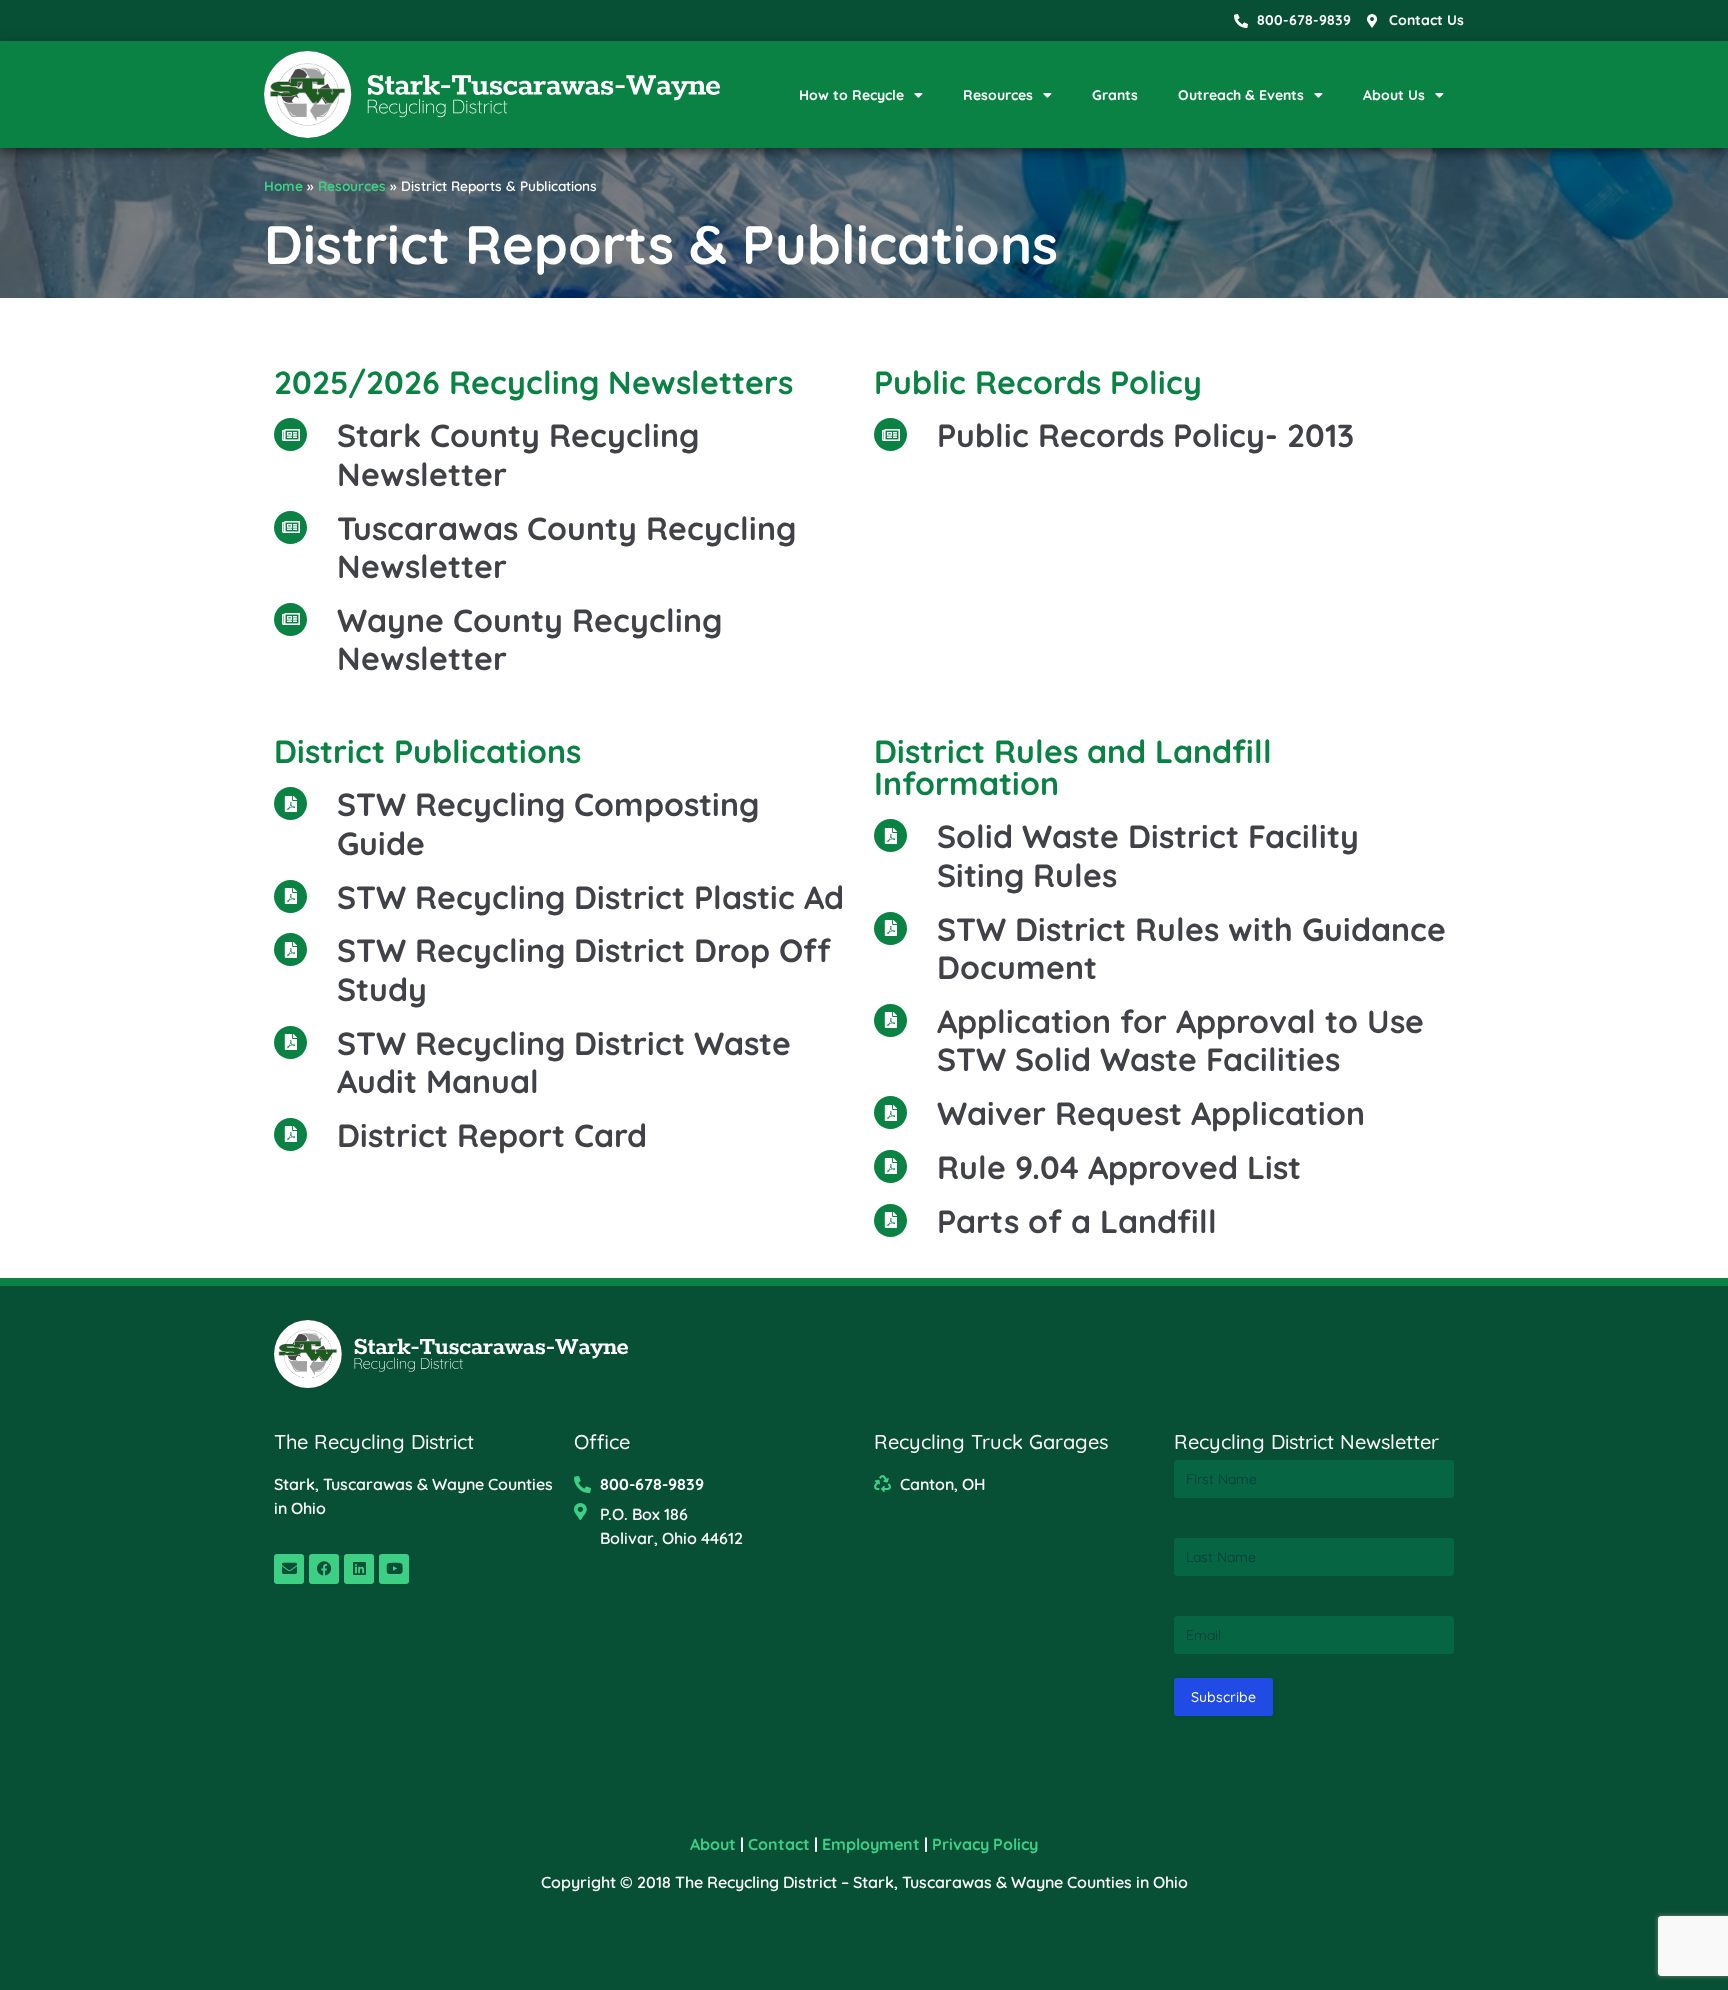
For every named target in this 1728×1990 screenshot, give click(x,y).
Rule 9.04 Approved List (1119, 1167)
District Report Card (492, 1135)
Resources (998, 95)
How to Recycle (851, 95)
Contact (779, 1844)
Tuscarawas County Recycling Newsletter (566, 547)
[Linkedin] (359, 1569)
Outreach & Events (1241, 95)
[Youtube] (394, 1569)
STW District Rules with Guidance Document (1191, 948)
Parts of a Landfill (1077, 1221)
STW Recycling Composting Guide (548, 823)
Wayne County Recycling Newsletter (529, 639)
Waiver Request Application (1151, 1113)
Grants (1115, 95)
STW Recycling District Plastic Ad (590, 897)
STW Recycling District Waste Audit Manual (564, 1062)
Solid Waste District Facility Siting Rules (1148, 855)
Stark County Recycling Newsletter (518, 454)
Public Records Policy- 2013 (1145, 435)
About (713, 1844)
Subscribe (1223, 1697)
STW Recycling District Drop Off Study (584, 969)
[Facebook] (324, 1569)
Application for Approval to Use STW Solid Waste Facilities (1180, 1040)
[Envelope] (289, 1569)
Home (283, 185)
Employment (871, 1844)
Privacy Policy (985, 1844)
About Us (1394, 95)
